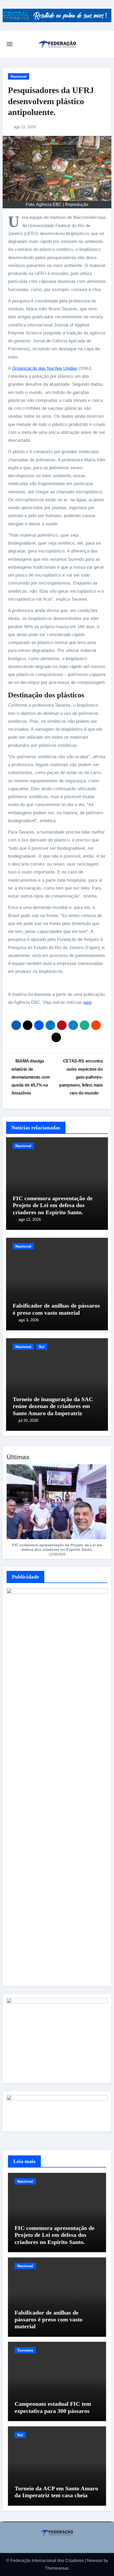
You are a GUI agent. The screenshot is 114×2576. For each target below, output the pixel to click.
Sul (42, 1347)
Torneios (25, 2350)
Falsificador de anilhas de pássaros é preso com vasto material (56, 1309)
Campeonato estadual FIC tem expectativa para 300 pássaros (53, 2407)
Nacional (19, 76)
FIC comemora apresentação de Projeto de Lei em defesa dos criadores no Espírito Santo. (53, 1205)
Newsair (95, 2561)
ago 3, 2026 (29, 1320)
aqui (87, 1002)
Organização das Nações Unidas (45, 368)
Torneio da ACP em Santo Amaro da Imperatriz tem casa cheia (56, 2492)
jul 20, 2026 (28, 1420)
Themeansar (57, 2568)
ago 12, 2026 (30, 1219)
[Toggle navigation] (10, 44)
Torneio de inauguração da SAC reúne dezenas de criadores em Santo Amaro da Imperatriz (53, 1406)
